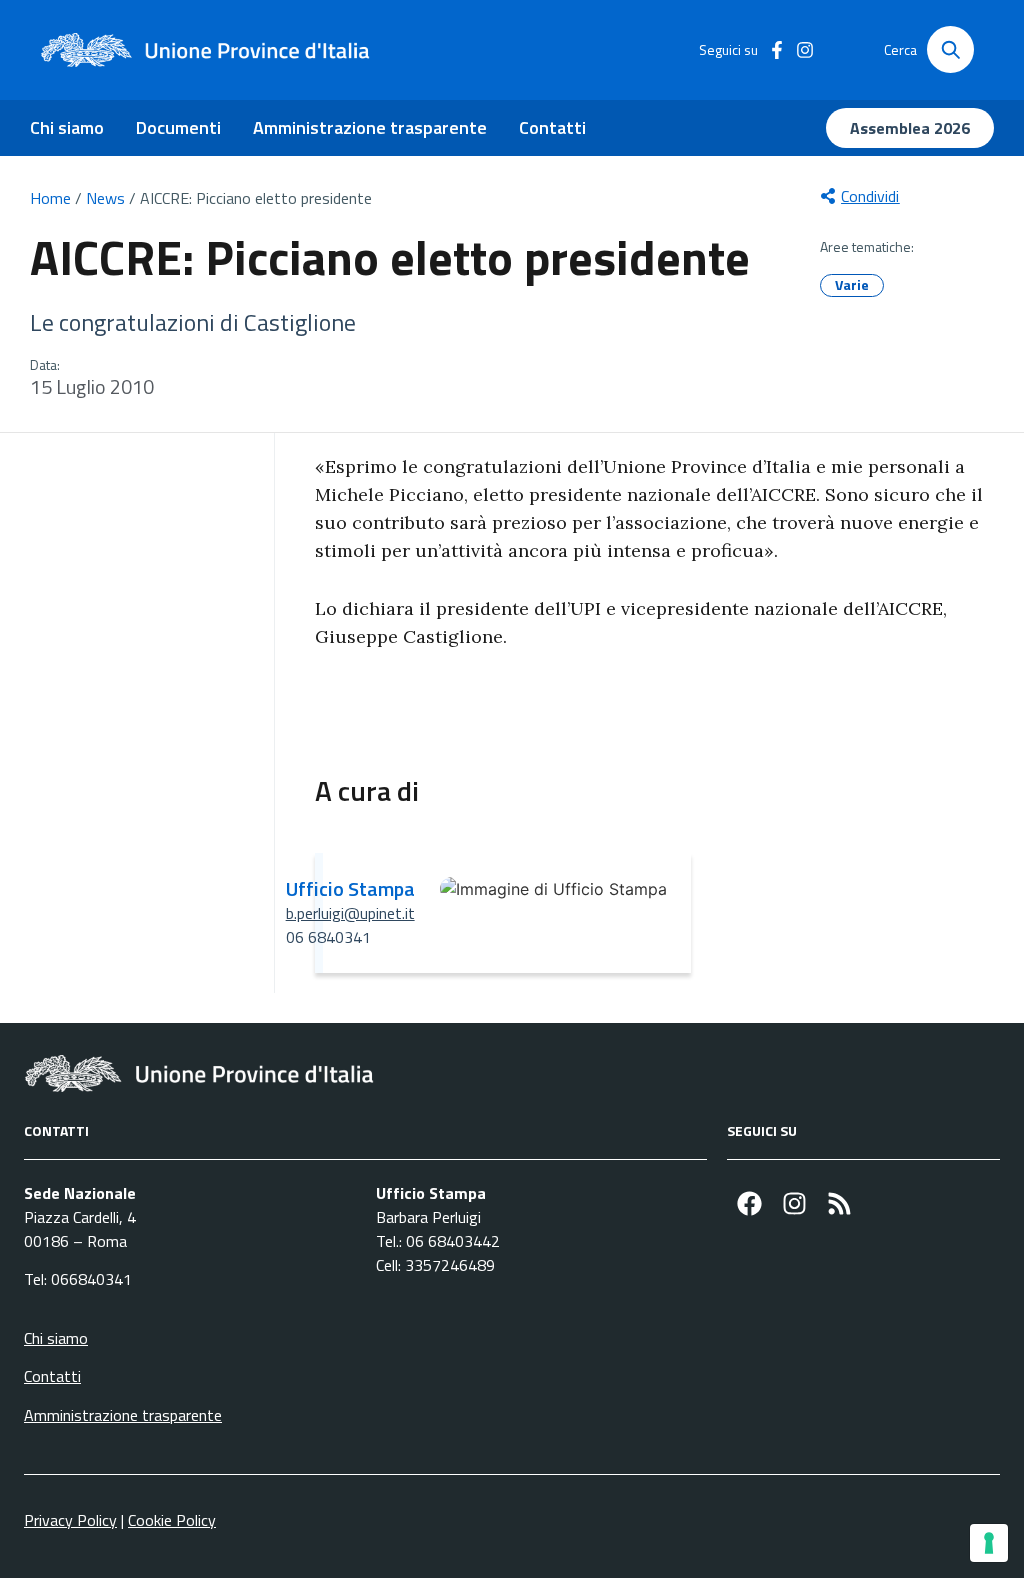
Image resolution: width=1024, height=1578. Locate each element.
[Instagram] (794, 1203)
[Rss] (839, 1203)
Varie (852, 284)
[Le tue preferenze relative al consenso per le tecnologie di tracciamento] (989, 1543)
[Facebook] (749, 1203)
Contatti (552, 127)
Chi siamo (67, 127)
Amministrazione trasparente (370, 127)
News (105, 198)
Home (50, 198)
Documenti (178, 127)
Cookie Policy (172, 1520)
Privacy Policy (70, 1520)
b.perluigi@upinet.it (350, 913)
